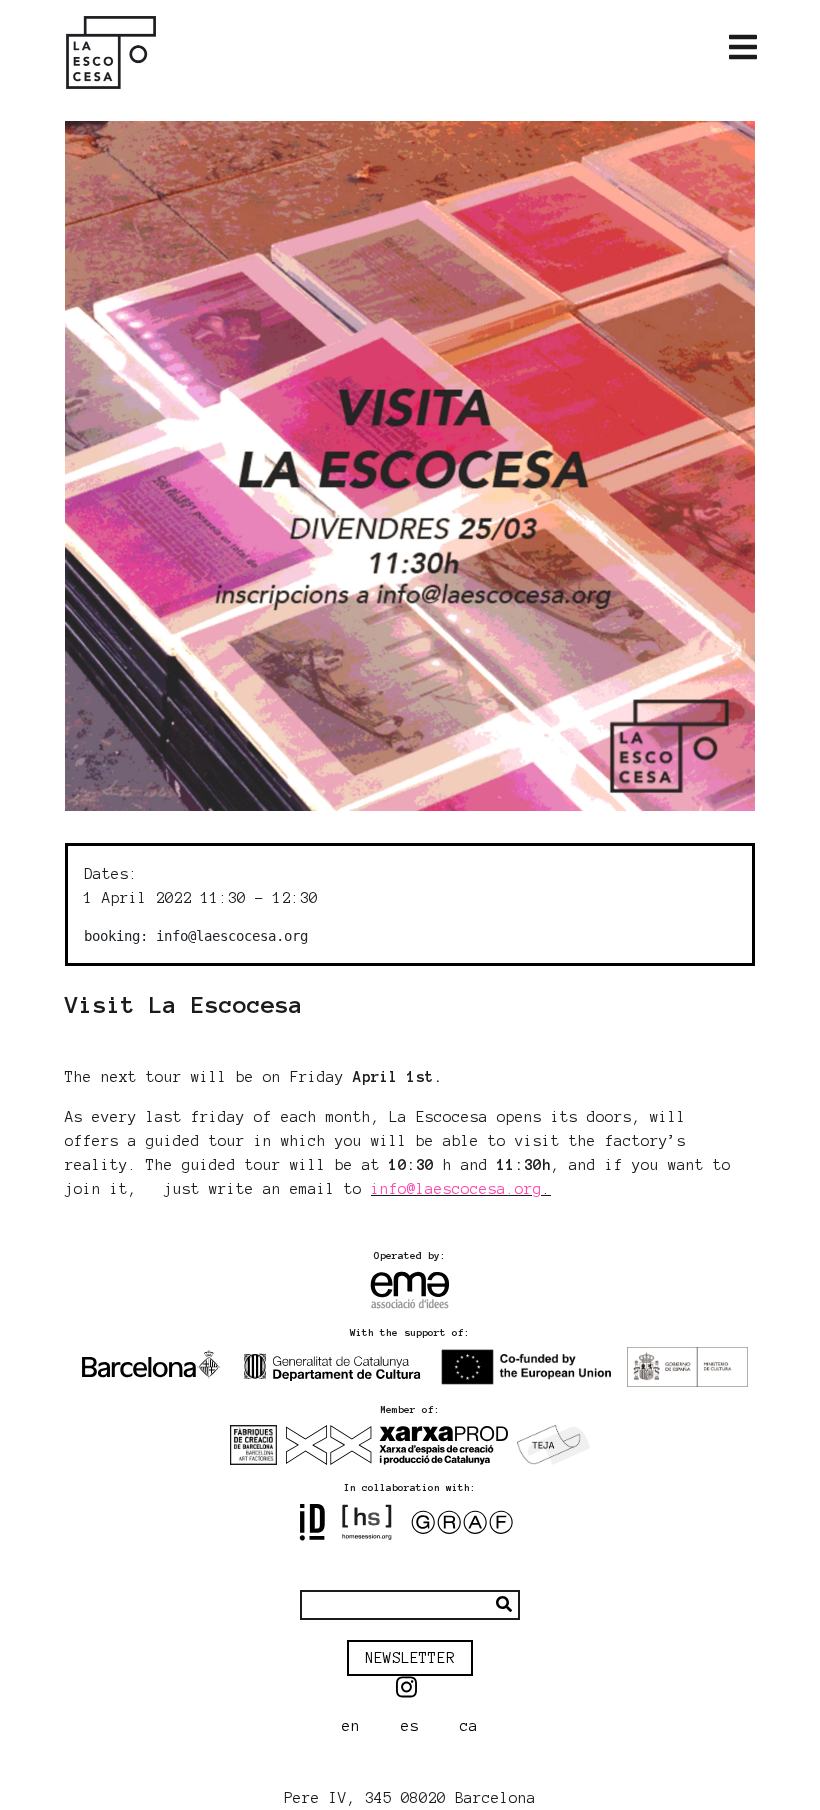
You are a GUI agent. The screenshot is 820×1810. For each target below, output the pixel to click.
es (410, 1726)
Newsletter (410, 1658)
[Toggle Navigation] (743, 48)
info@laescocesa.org (456, 1189)
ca (469, 1726)
